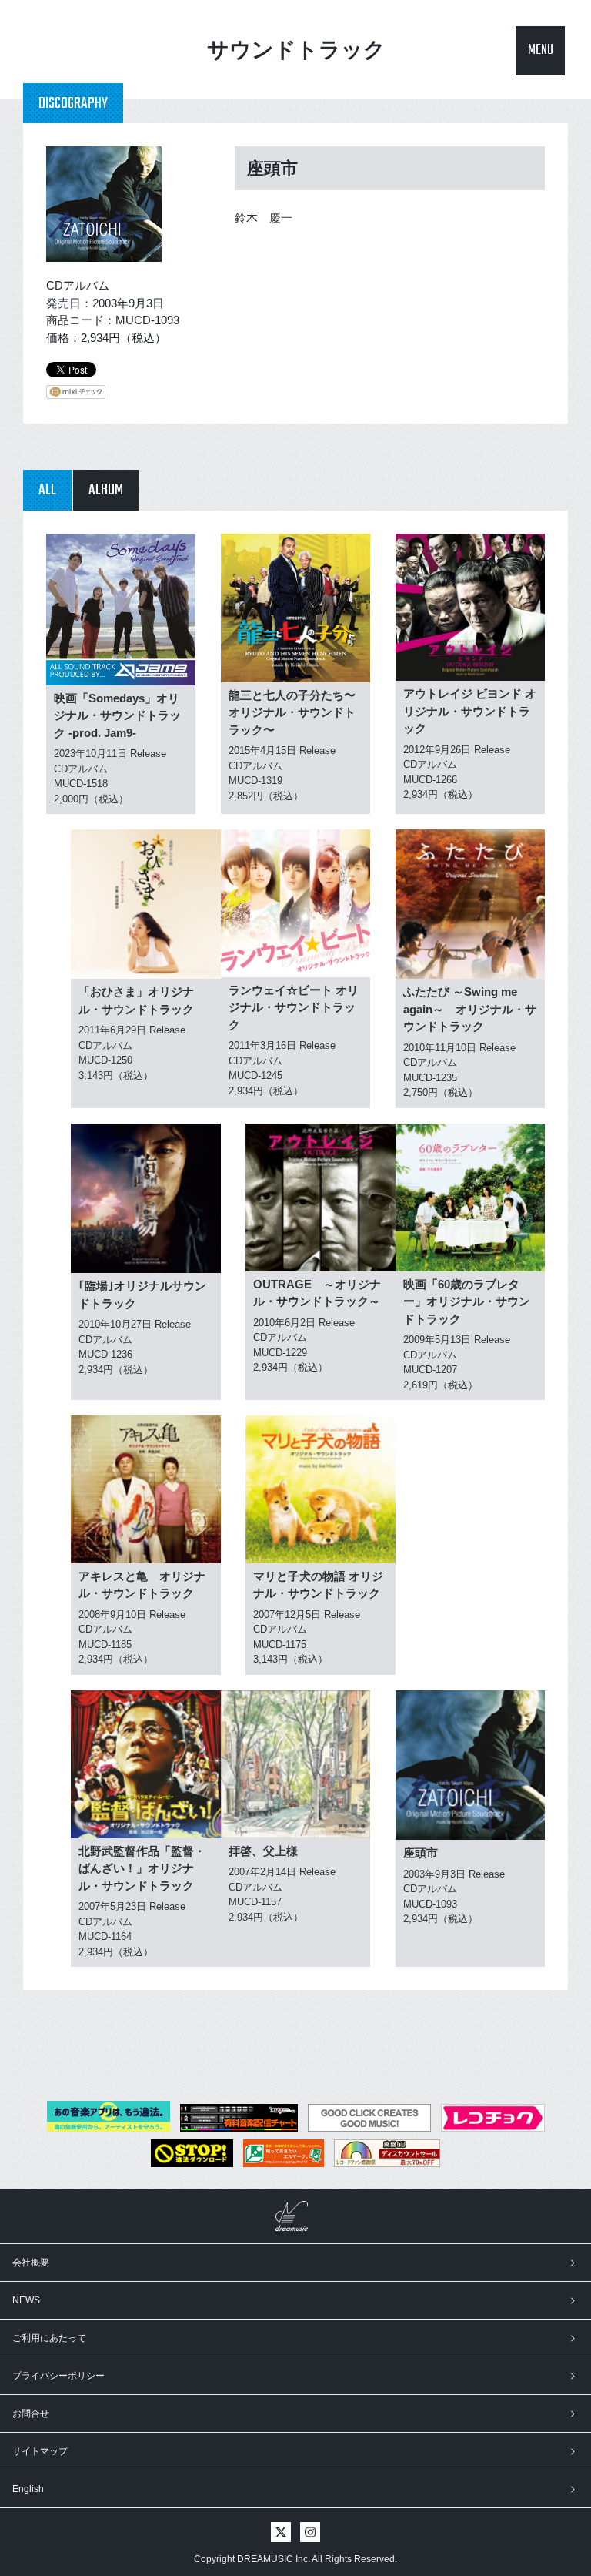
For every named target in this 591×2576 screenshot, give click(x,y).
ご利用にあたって (49, 2338)
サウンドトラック (296, 50)
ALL (47, 490)
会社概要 (31, 2263)
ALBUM (106, 490)
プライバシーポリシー (58, 2376)
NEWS (26, 2300)
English (28, 2489)
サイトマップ (40, 2451)
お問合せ (31, 2414)
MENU (541, 50)
